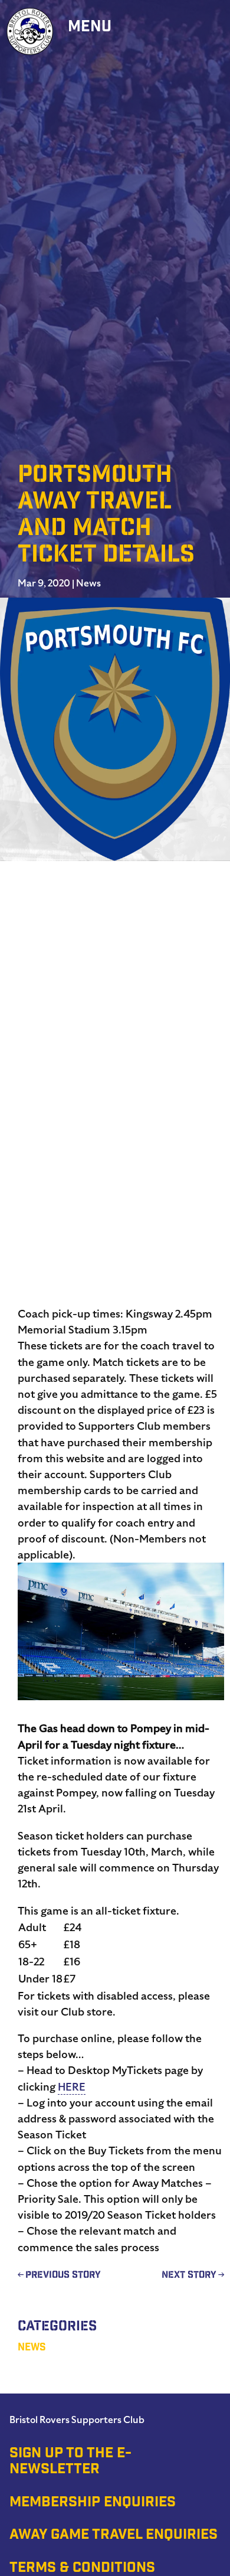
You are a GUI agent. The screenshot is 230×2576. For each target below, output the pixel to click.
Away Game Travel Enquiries (114, 2536)
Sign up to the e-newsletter (70, 2462)
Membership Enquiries (93, 2503)
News (88, 583)
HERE (72, 2087)
